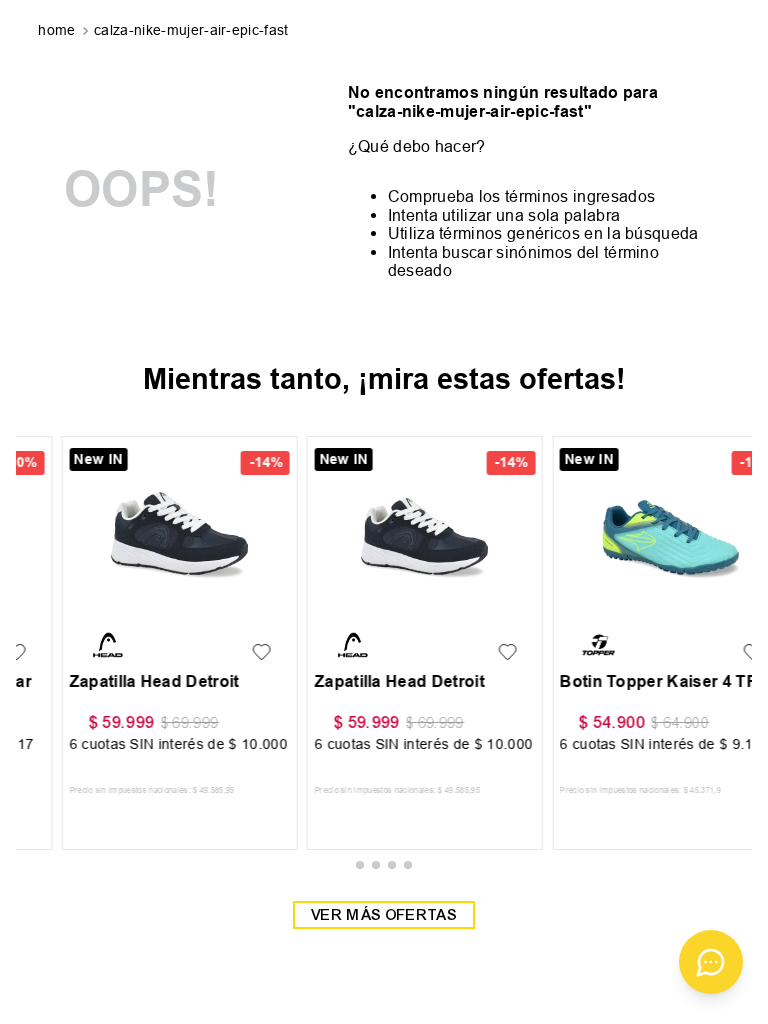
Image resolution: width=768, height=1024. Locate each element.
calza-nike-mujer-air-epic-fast (191, 30)
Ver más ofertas (384, 915)
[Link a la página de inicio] (58, 31)
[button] (360, 865)
